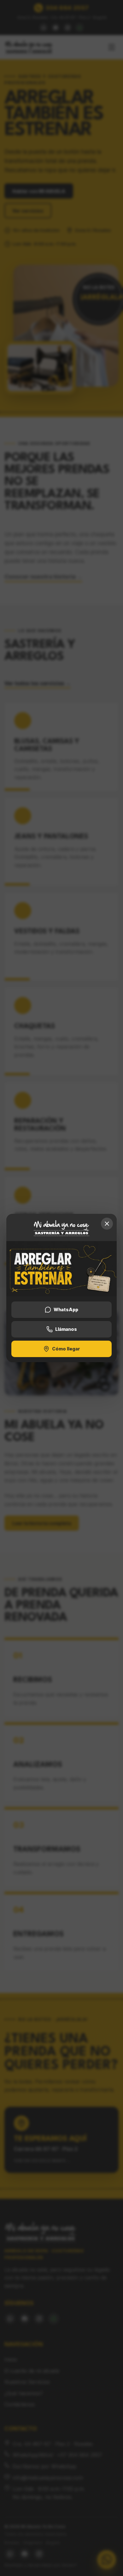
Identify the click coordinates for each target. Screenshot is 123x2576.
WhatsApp (66, 1310)
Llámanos (66, 1329)
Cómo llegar (66, 1349)
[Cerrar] (107, 1224)
